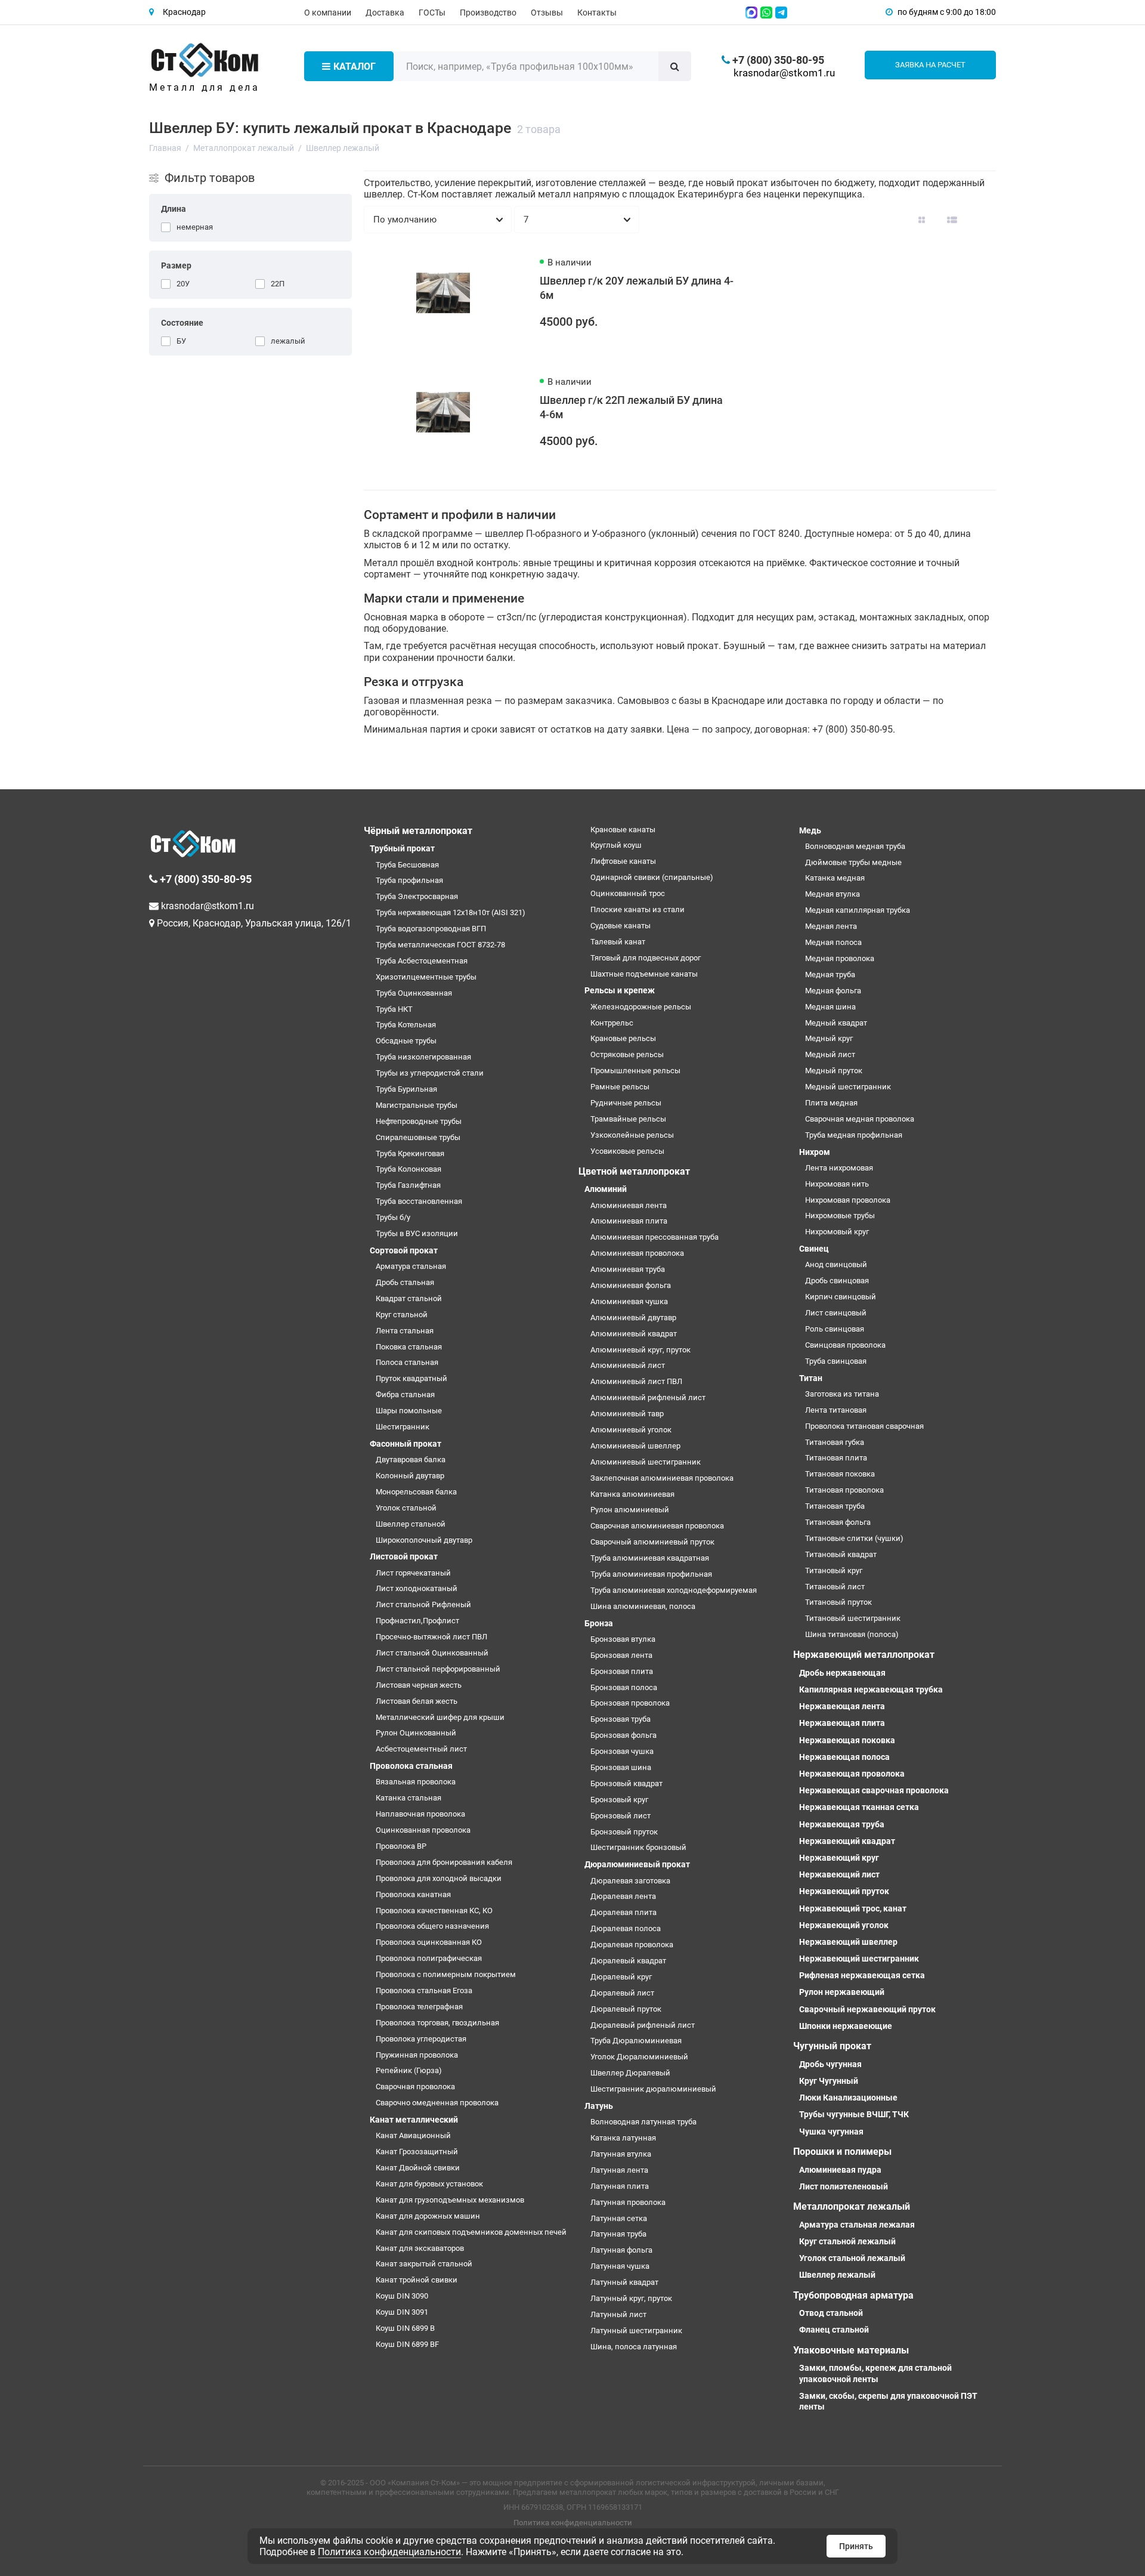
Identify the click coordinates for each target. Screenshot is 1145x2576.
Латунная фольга (621, 2250)
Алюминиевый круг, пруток (640, 1350)
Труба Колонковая (409, 1169)
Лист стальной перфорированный (438, 1669)
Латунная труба (618, 2234)
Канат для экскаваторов (420, 2248)
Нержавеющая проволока (852, 1774)
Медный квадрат (836, 1023)
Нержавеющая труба (842, 1824)
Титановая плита (836, 1458)
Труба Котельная (406, 1025)
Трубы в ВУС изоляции (417, 1233)
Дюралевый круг (621, 1977)
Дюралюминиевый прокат (637, 1864)
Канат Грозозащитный (417, 2152)
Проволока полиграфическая (429, 1958)
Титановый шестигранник (853, 1618)
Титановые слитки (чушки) (854, 1538)
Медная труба (830, 975)
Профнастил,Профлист (417, 1621)
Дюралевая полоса (626, 1928)
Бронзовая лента (621, 1655)
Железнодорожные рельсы (641, 1007)
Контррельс (612, 1023)
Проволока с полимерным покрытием (446, 1974)
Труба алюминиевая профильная (651, 1574)
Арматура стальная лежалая (857, 2225)
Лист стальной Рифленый (423, 1604)
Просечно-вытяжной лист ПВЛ (431, 1637)
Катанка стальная (409, 1798)
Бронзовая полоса (624, 1687)
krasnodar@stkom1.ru (784, 73)
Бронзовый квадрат (626, 1783)
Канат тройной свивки (417, 2280)
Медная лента (831, 926)
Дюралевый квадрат (628, 1961)
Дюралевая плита (623, 1912)
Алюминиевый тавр (627, 1414)
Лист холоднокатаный (417, 1588)
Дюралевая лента (623, 1896)
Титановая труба (835, 1506)
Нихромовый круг (837, 1232)
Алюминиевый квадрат (634, 1334)
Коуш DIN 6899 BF (407, 2344)
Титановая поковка (840, 1474)
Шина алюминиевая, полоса (643, 1606)
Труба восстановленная (419, 1201)
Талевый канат (618, 942)
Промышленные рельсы (635, 1071)
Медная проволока (840, 958)
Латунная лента (619, 2170)
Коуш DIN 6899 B (405, 2328)
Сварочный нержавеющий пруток (867, 2009)
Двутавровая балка (411, 1460)
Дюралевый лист (622, 1993)
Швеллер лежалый (837, 2275)
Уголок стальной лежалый (852, 2258)
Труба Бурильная (406, 1089)
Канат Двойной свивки (418, 2168)
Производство (488, 13)
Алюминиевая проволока (637, 1253)
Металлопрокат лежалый (852, 2206)
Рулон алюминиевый (630, 1510)
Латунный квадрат (624, 2282)
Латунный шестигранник (636, 2331)
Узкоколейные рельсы (632, 1135)
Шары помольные (409, 1411)
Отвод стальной (831, 2313)
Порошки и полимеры (842, 2152)
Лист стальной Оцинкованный (432, 1653)
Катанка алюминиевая (632, 1494)
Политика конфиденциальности (573, 2523)
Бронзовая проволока (630, 1703)
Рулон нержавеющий (842, 1992)
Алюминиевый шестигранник (646, 1462)
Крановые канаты (623, 830)
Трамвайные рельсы (628, 1119)
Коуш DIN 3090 (402, 2296)
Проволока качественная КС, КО (434, 1911)
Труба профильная (409, 880)
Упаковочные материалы (851, 2350)
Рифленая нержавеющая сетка (862, 1975)
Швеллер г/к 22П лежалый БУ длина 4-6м (631, 407)
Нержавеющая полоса (844, 1757)
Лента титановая (836, 1410)
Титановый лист (835, 1587)
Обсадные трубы (406, 1041)
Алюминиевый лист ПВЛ (636, 1381)
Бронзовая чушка (622, 1751)
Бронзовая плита (622, 1671)
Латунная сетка (619, 2218)
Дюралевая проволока (632, 1945)
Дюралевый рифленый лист (643, 2025)
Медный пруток (834, 1071)
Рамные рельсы (620, 1087)
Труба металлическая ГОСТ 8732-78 (440, 945)
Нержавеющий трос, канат (853, 1908)
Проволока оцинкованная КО (429, 1942)
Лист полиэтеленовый (844, 2186)
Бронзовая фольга (623, 1735)
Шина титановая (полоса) (852, 1634)
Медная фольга (833, 991)
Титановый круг (834, 1570)
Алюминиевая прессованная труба (654, 1237)
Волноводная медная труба (855, 846)
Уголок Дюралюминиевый (639, 2057)
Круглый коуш (616, 845)
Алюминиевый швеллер (635, 1446)
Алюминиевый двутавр (633, 1318)
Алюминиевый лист (628, 1365)
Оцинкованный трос (628, 893)
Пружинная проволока (417, 2055)
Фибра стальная (405, 1394)
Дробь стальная (405, 1282)
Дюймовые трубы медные (853, 862)
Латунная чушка (620, 2266)
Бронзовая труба (621, 1719)
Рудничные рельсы (626, 1103)
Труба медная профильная (854, 1135)
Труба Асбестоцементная (422, 961)
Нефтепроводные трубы (419, 1121)
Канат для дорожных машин (428, 2216)
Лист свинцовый (836, 1313)
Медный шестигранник (848, 1087)
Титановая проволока (844, 1490)
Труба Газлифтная (408, 1185)
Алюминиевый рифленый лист (648, 1397)
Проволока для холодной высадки (439, 1878)
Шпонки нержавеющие (846, 2026)
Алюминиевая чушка (629, 1301)
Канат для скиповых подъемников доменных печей (471, 2232)
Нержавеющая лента (842, 1706)
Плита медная (831, 1103)
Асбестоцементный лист (421, 1749)
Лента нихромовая (839, 1168)
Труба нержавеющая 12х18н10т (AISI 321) (451, 912)
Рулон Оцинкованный (416, 1733)
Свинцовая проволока (845, 1345)
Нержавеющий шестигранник (859, 1959)
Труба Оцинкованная (414, 993)
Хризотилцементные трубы (426, 977)
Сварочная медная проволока (860, 1119)
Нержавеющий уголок (844, 1925)
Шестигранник (403, 1427)
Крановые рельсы (623, 1038)
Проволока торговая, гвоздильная (437, 2023)
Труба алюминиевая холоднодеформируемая (674, 1590)
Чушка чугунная (831, 2132)
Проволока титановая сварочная (864, 1426)
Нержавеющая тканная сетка (859, 1807)
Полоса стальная (407, 1362)
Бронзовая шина (621, 1767)
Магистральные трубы (417, 1105)
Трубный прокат (402, 848)
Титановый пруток (838, 1602)
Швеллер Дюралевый (630, 2073)
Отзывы (547, 13)
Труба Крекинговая (410, 1153)
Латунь (599, 2106)
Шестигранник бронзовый (638, 1847)
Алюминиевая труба (628, 1269)
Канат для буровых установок (429, 2184)
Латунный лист (618, 2314)
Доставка (385, 13)
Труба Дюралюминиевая (636, 2041)
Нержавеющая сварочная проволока (874, 1790)
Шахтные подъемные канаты (644, 974)
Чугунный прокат (832, 2046)
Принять (856, 2546)
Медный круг (829, 1038)
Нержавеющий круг (839, 1858)
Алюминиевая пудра (840, 2170)
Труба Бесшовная (407, 865)
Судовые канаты (621, 926)
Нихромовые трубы (840, 1216)
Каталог (355, 67)
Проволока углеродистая (421, 2039)
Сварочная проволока (415, 2087)
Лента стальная (405, 1331)
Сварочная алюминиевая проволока (657, 1526)
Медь (810, 830)
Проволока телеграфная (419, 2007)
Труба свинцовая (836, 1361)
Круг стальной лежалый (847, 2241)
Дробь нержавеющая (842, 1673)
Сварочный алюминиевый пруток (652, 1542)
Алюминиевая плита (629, 1221)
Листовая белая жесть (417, 1701)
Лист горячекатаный (413, 1573)
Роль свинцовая (835, 1329)
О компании (328, 13)
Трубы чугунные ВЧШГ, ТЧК (854, 2114)
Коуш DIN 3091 (402, 2312)
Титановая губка (835, 1442)
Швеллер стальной (411, 1524)
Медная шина (830, 1007)
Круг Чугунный (829, 2081)
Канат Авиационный (413, 2135)
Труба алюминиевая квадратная (650, 1558)
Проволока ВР (401, 1846)
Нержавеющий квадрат (847, 1841)
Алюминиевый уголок (631, 1430)
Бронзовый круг (619, 1800)
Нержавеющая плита (842, 1723)
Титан (811, 1378)
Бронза (599, 1623)
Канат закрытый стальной (424, 2264)
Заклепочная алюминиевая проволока (662, 1478)
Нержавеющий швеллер (848, 1942)
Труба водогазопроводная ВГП (431, 929)
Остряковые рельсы (627, 1054)
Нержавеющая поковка (847, 1740)
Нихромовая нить (837, 1184)
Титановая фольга (838, 1522)
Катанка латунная (623, 2138)
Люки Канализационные (848, 2098)
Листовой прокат (404, 1556)
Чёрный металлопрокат (418, 831)
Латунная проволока (628, 2202)
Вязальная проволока (416, 1782)
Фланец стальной (834, 2330)
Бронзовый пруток (624, 1832)
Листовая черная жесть (419, 1685)
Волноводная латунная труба (643, 2122)
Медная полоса (833, 942)
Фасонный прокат (406, 1444)
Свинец (814, 1249)
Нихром (815, 1152)
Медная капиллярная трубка (858, 910)
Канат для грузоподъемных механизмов (450, 2200)
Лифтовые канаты (623, 861)
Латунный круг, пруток (631, 2298)
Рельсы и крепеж (620, 990)
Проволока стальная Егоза (424, 1990)
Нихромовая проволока (848, 1200)
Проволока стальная (411, 1766)
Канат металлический (414, 2120)
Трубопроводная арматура (853, 2295)
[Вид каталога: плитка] (921, 220)
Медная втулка (833, 894)
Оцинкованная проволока (423, 1830)
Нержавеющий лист (839, 1874)
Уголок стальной (406, 1508)
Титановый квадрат (841, 1554)
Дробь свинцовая (837, 1281)
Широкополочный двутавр (424, 1540)
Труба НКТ (394, 1009)
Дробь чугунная (830, 2064)
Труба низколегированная (423, 1057)
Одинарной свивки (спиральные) (652, 877)
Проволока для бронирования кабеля (444, 1862)
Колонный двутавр (410, 1476)
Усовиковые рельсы (627, 1151)
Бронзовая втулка (623, 1639)
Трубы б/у (393, 1217)
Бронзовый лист (621, 1816)
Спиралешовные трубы (418, 1137)
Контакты (597, 13)
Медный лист (830, 1054)
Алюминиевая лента (629, 1205)
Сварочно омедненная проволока (437, 2103)
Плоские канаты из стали (638, 909)
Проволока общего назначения (432, 1926)
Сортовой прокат (404, 1250)
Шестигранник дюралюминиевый (653, 2089)
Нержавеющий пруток (844, 1891)
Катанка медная (835, 878)
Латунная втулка (621, 2154)
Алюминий (606, 1189)
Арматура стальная (411, 1266)
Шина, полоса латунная (634, 2347)
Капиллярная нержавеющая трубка (871, 1689)
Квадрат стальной (409, 1298)
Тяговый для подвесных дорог (646, 958)
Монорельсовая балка (416, 1492)
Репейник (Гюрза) (409, 2070)
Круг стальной (402, 1315)
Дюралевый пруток (626, 2009)
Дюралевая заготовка (630, 1881)
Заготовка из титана (842, 1394)
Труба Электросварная (417, 896)
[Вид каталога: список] (952, 220)
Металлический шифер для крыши (440, 1717)
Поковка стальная (409, 1347)
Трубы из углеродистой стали (430, 1073)
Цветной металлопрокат (634, 1171)
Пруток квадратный (411, 1378)
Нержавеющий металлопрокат (864, 1655)
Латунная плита (620, 2186)
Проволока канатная (413, 1894)
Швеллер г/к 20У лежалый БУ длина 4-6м (637, 288)
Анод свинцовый (836, 1264)
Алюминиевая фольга (631, 1285)
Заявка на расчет (930, 65)
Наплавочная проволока (420, 1814)
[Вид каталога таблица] (982, 220)
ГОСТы (432, 13)
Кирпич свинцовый (841, 1297)
